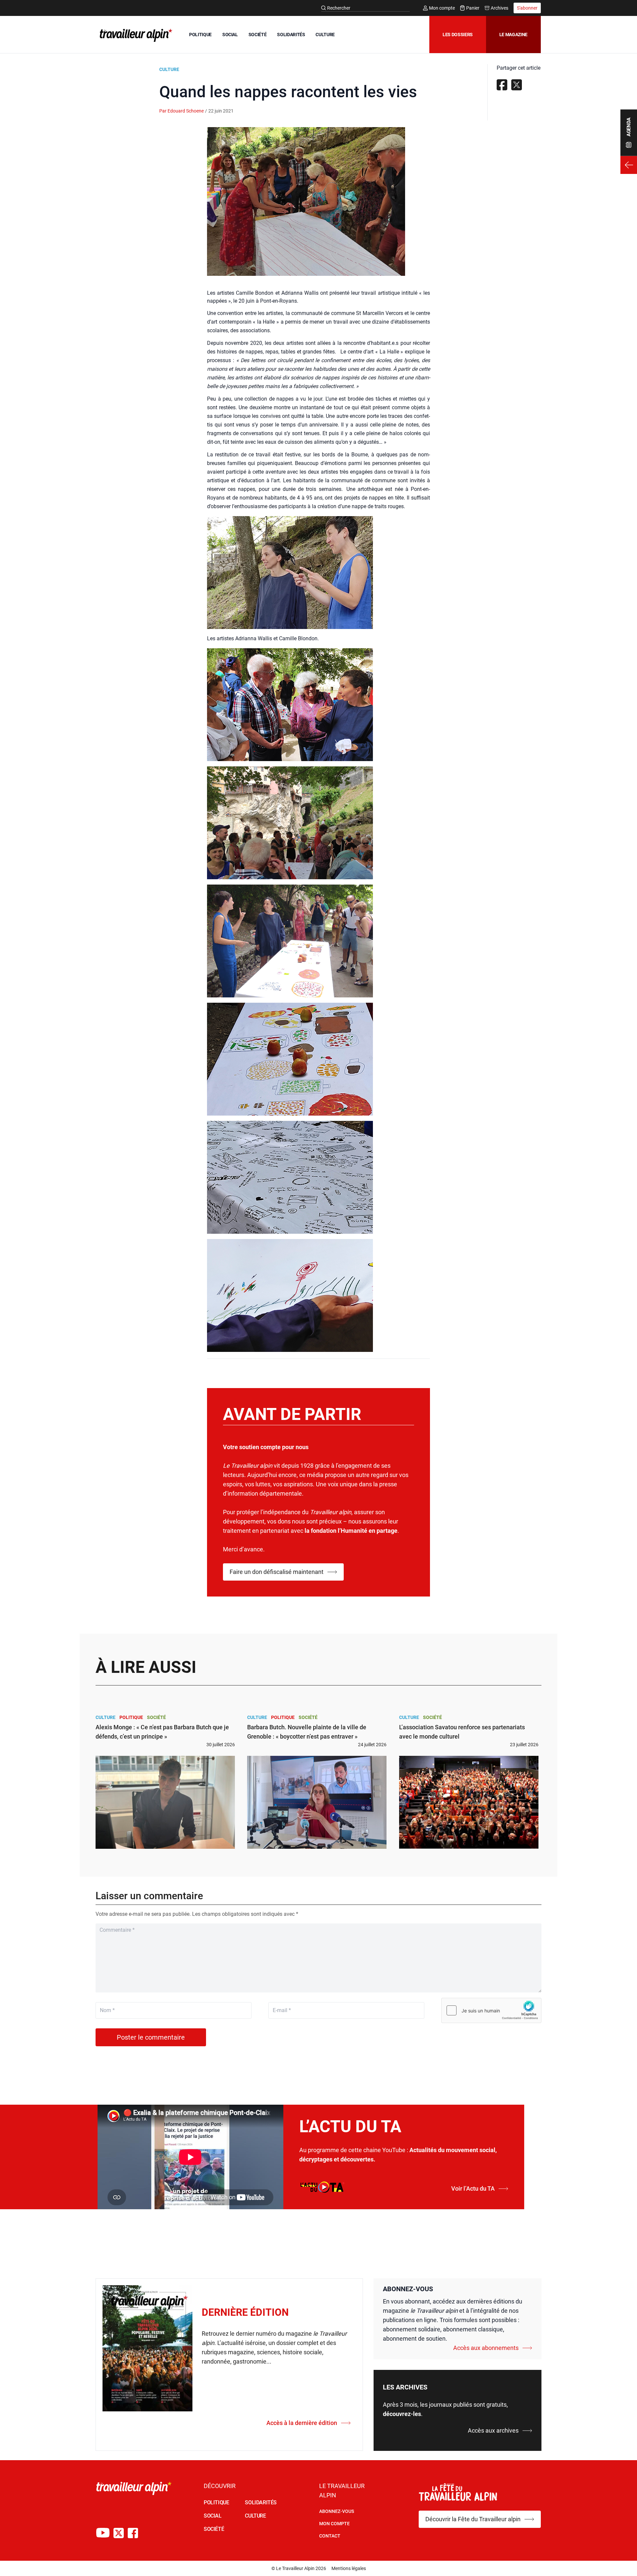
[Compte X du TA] (119, 2533)
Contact (330, 2536)
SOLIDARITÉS (291, 35)
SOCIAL (230, 35)
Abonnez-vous (337, 2511)
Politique (131, 1717)
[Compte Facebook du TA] (133, 2533)
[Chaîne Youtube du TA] (103, 2533)
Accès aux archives (493, 2430)
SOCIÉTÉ (258, 35)
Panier (473, 8)
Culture (169, 69)
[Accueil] (135, 35)
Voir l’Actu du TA (473, 2188)
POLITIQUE (200, 35)
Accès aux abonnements (486, 2348)
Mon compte (442, 8)
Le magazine (513, 35)
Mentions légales (349, 2568)
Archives (499, 8)
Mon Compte (334, 2524)
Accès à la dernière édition (302, 2423)
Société (156, 1717)
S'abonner (527, 8)
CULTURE (325, 35)
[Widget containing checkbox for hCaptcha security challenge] (491, 2010)
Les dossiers (458, 35)
